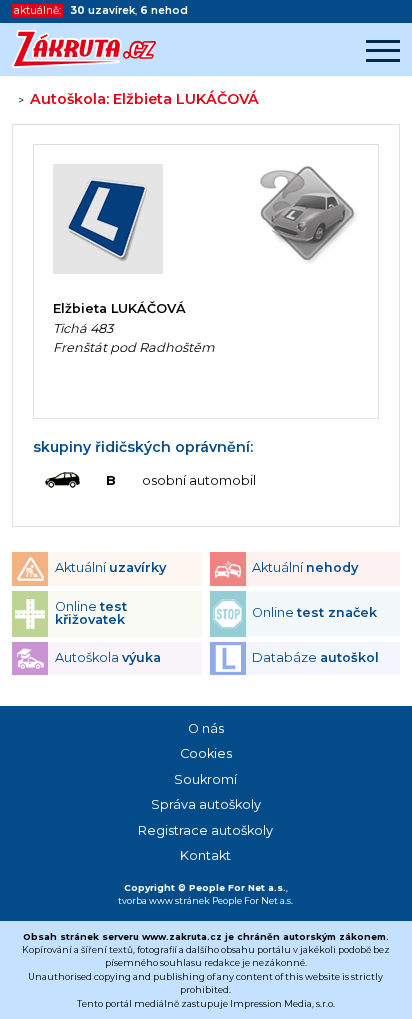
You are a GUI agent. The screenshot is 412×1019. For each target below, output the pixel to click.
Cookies (206, 753)
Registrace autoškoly (205, 830)
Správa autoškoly (206, 804)
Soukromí (205, 779)
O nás (206, 728)
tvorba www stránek (164, 900)
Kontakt (205, 855)
